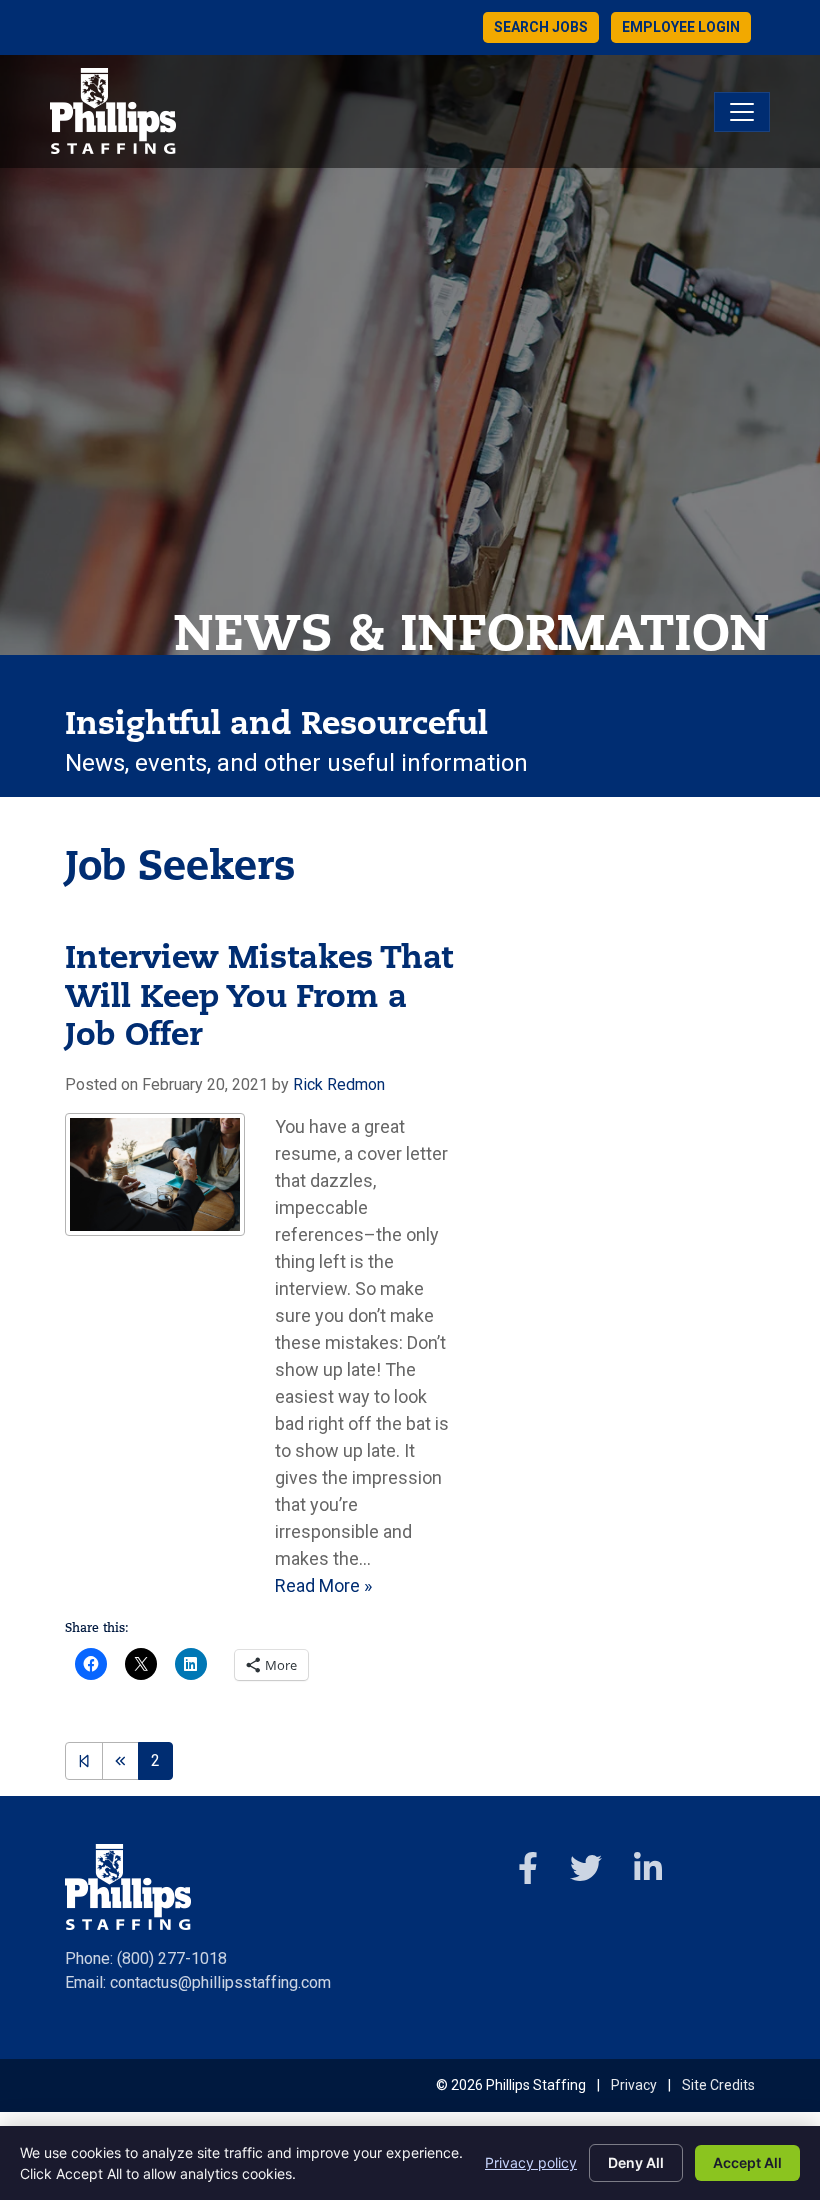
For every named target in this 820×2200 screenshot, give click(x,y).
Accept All (747, 2162)
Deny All (636, 2162)
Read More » (323, 1585)
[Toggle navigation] (742, 112)
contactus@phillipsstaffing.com (220, 1982)
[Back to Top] (757, 2068)
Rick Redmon (339, 1084)
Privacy (634, 2085)
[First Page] (84, 1761)
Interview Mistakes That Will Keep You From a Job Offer (259, 998)
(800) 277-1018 (172, 1958)
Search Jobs (541, 27)
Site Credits (718, 2085)
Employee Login (681, 27)
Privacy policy (531, 2162)
